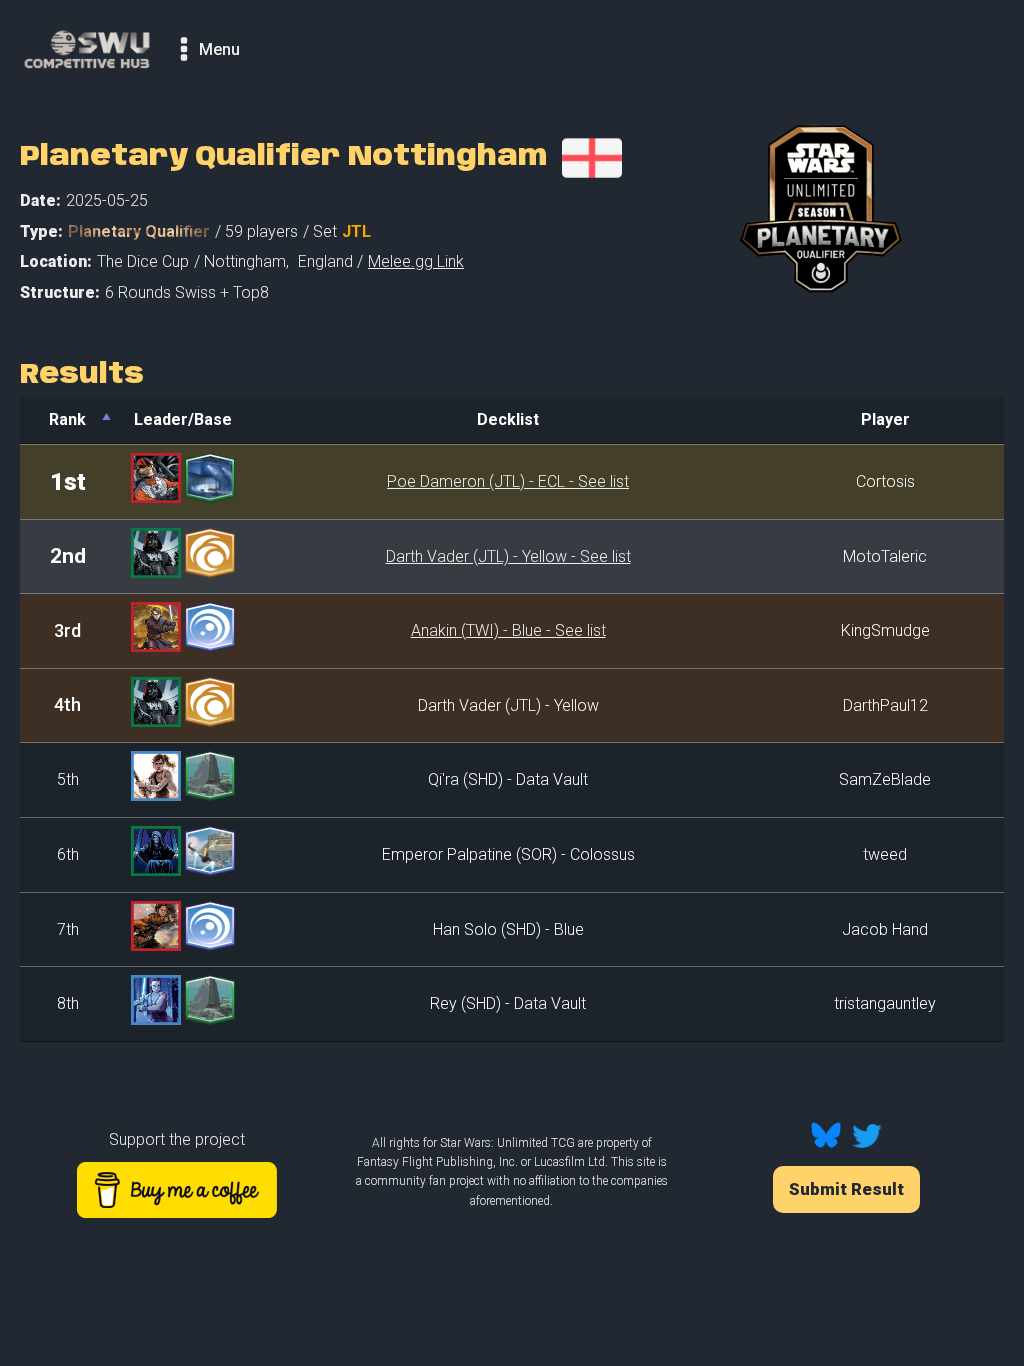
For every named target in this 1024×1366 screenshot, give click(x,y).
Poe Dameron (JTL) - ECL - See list (508, 481)
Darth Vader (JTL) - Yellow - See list (508, 556)
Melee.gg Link (416, 261)
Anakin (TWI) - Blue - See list (508, 630)
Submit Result (846, 1189)
